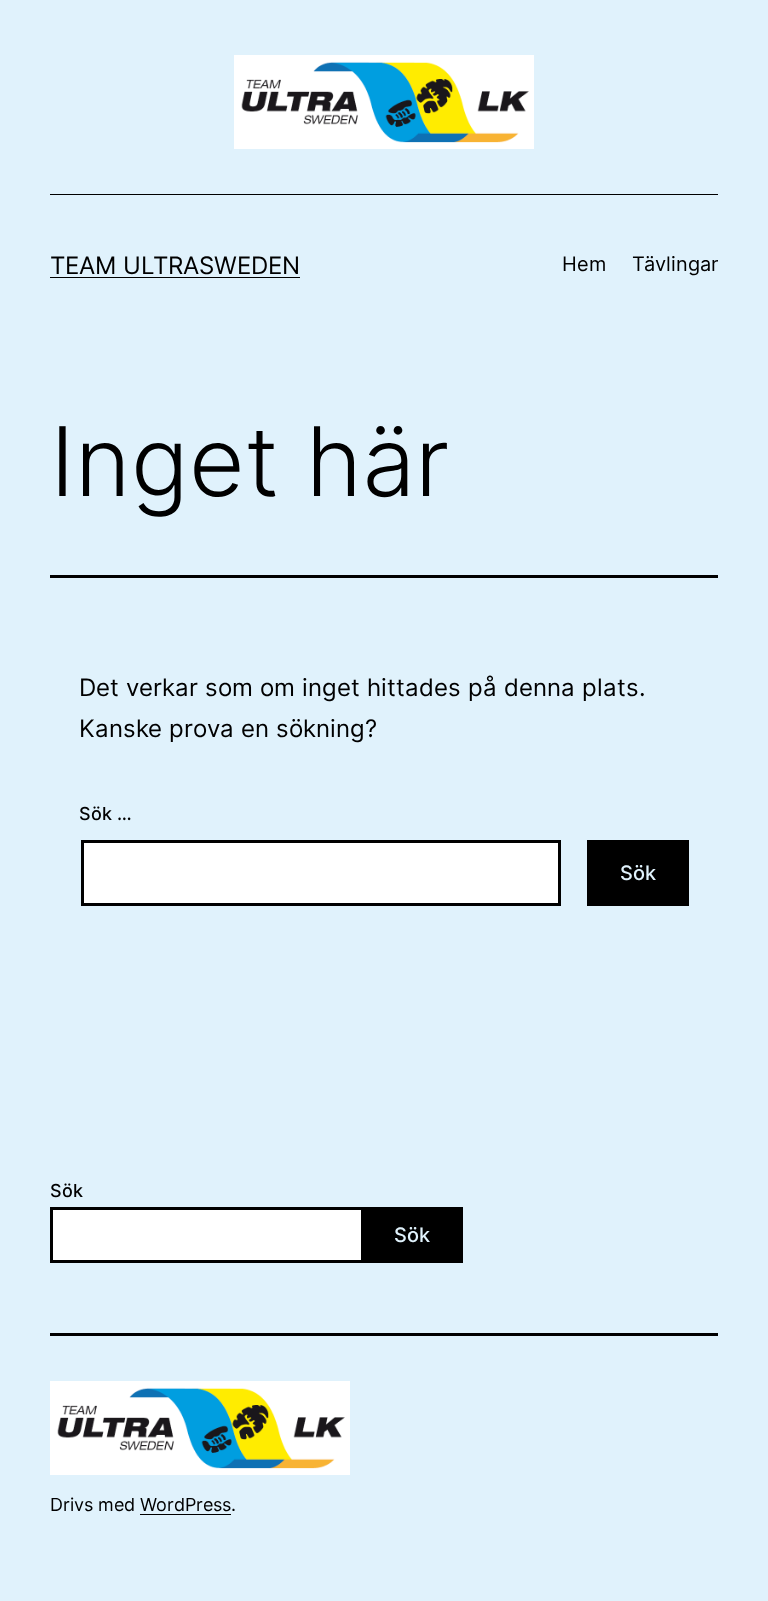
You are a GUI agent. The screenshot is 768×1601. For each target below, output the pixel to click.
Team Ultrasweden (175, 265)
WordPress (185, 1504)
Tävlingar (675, 264)
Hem (584, 264)
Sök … (105, 813)
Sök (66, 1190)
